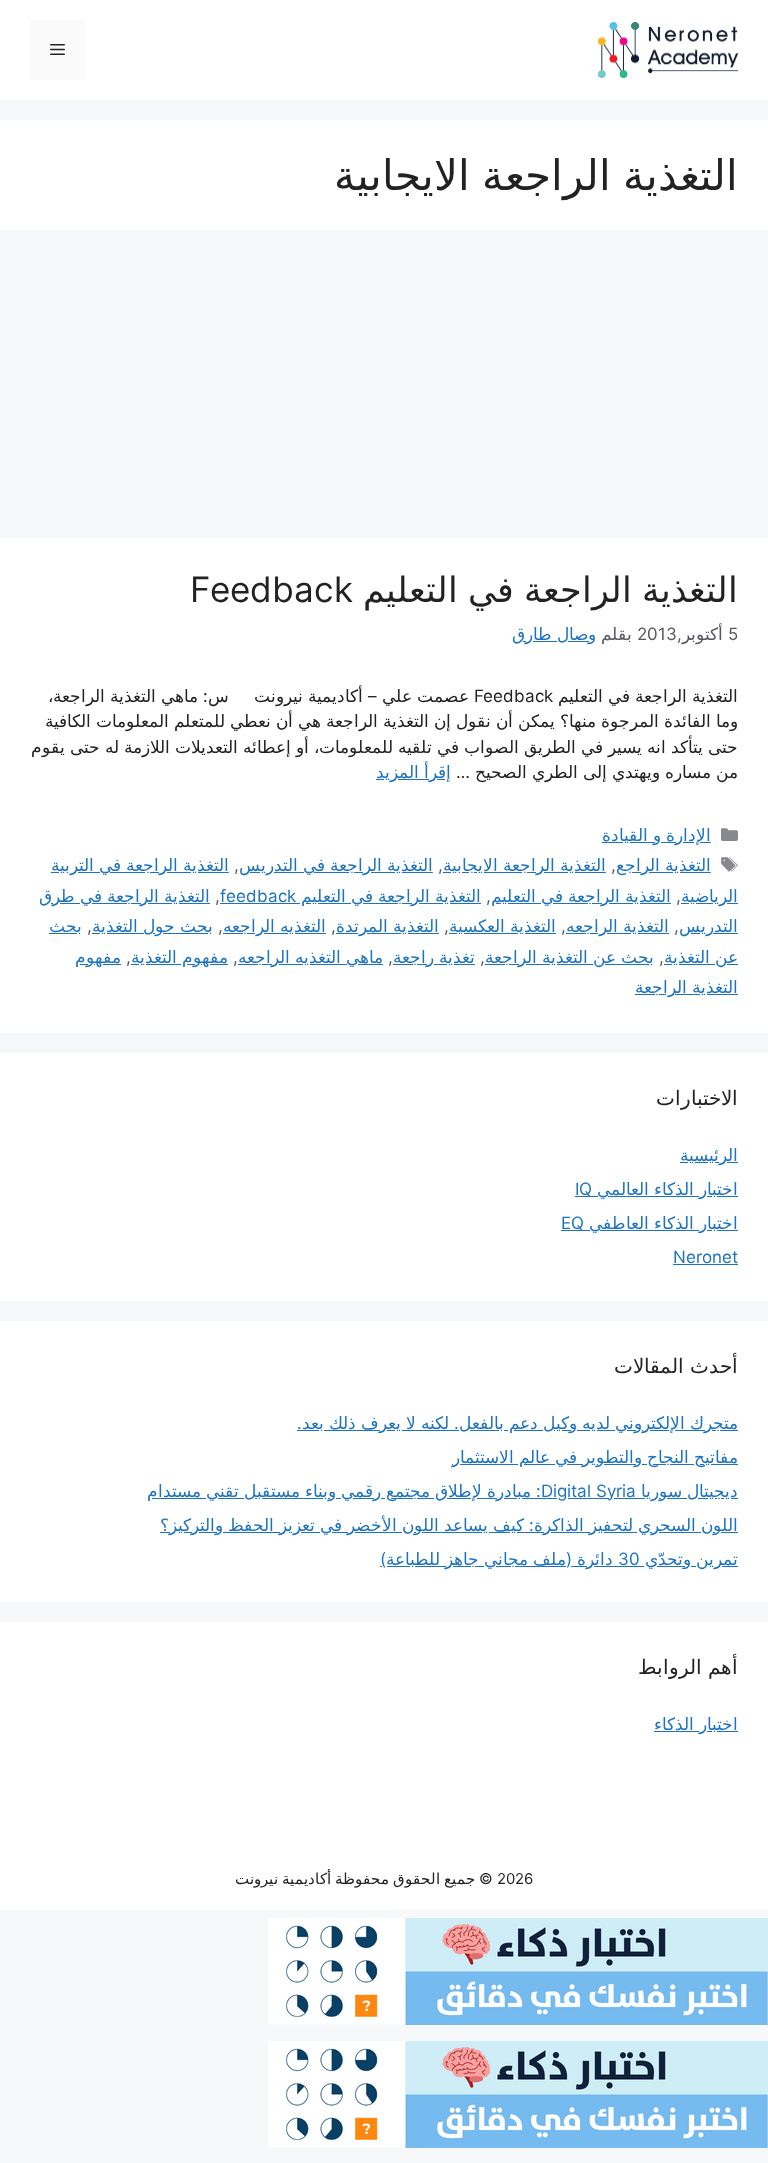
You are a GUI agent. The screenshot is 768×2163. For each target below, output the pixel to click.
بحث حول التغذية (152, 926)
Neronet (705, 1257)
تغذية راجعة (434, 957)
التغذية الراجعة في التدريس (336, 865)
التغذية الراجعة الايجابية (524, 865)
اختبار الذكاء (696, 1724)
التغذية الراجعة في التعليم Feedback (464, 589)
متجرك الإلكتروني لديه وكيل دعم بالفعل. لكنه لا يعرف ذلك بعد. (517, 1423)
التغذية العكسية (502, 926)
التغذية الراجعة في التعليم (581, 896)
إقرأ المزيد (413, 772)
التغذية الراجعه (617, 926)
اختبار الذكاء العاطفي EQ (649, 1223)
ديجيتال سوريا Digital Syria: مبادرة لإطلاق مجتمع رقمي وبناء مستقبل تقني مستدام (442, 1491)
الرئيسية (709, 1155)
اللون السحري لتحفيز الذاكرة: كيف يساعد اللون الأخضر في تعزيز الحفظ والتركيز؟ (449, 1525)
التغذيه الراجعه (274, 926)
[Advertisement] (384, 390)
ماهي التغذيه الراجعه (310, 957)
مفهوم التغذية (179, 957)
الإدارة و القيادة (656, 835)
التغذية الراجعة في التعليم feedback (350, 896)
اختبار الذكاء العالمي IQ (656, 1189)
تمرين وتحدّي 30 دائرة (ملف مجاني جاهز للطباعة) (559, 1559)
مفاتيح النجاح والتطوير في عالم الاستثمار (595, 1457)
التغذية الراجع (663, 865)
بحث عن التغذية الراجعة (569, 957)
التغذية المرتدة (387, 926)
